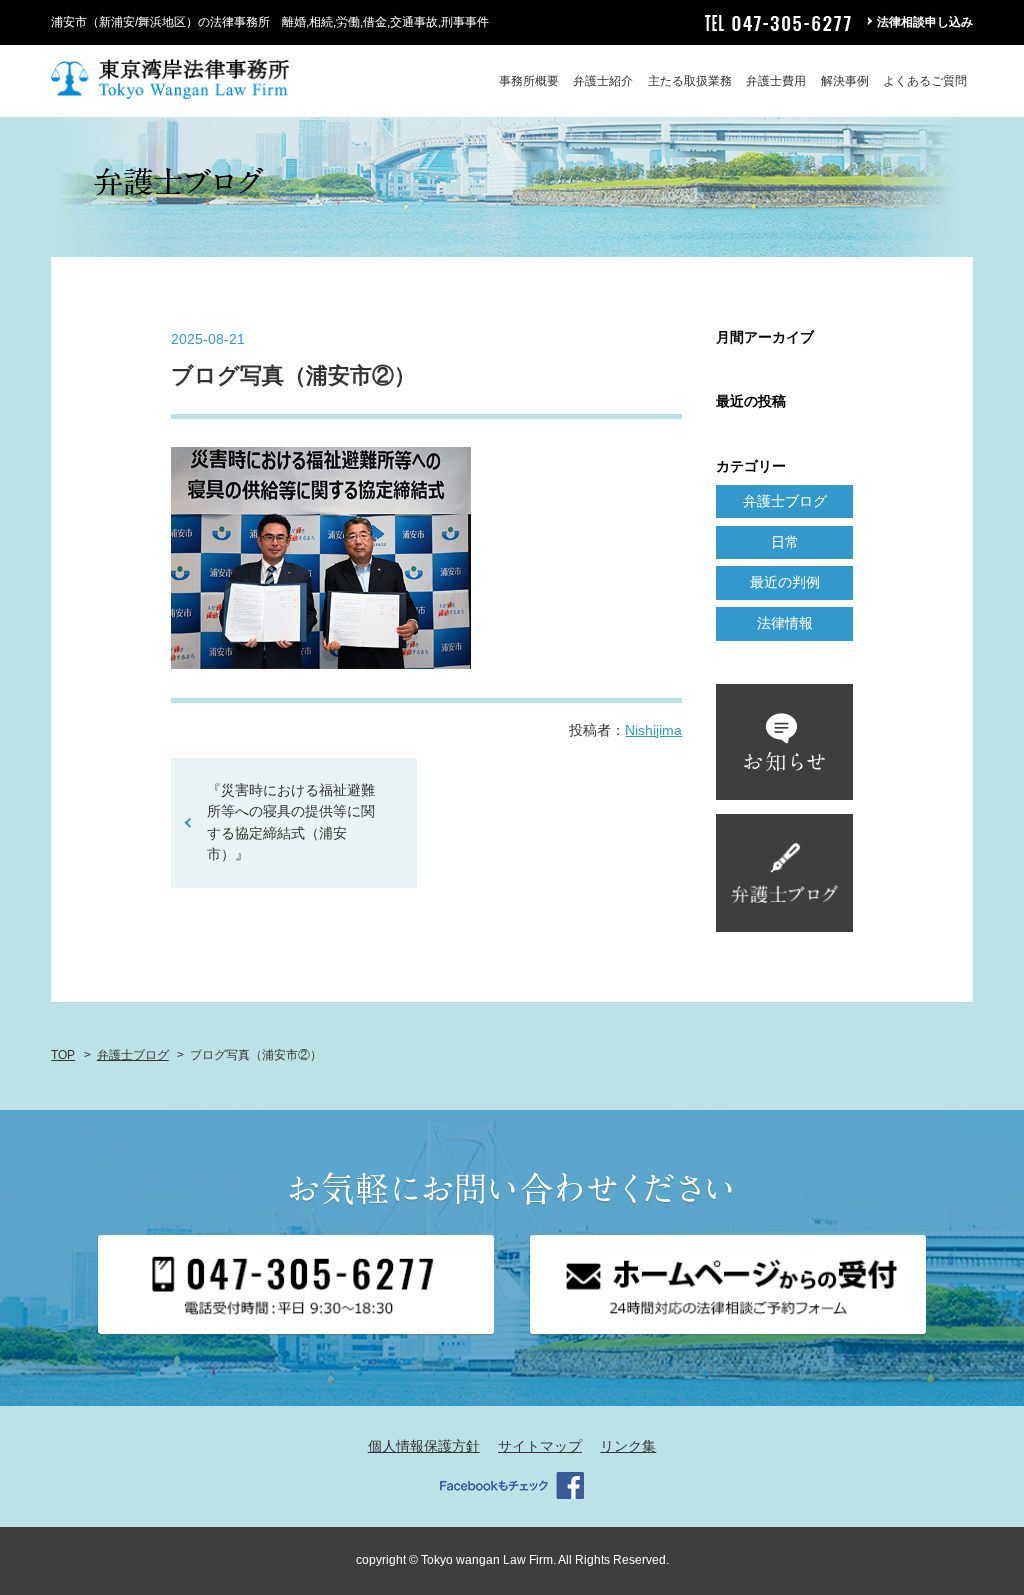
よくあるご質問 (925, 81)
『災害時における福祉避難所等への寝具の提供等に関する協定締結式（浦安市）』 (291, 822)
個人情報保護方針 (424, 1446)
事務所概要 (529, 81)
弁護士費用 (776, 81)
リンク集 (628, 1446)
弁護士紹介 (603, 81)
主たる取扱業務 (690, 81)
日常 (785, 542)
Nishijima (653, 730)
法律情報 (785, 623)
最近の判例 (785, 582)
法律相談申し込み (925, 22)
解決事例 (845, 81)
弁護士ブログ (785, 501)
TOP (63, 1055)
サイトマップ (540, 1446)
